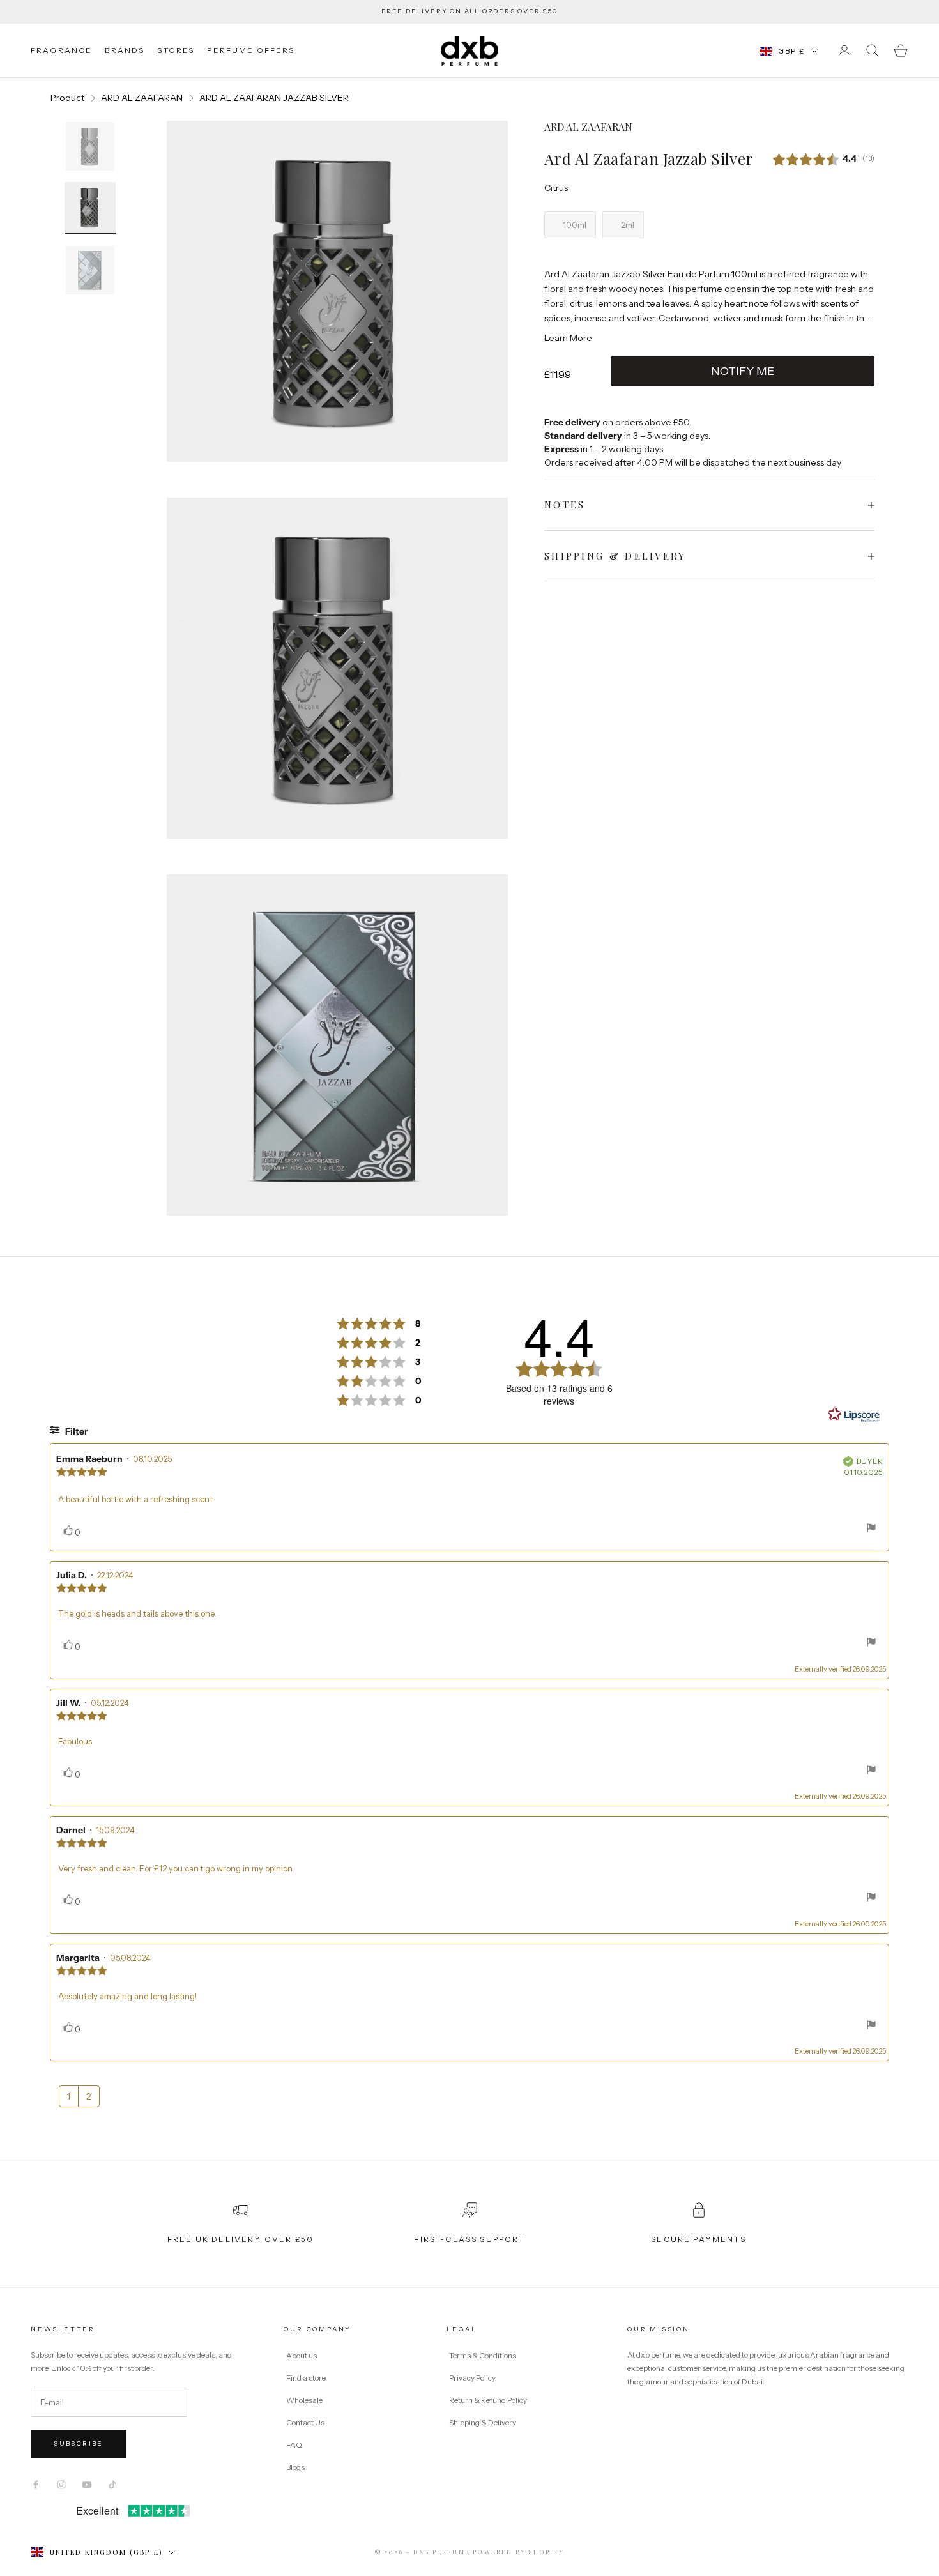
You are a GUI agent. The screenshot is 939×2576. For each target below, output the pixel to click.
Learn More (568, 338)
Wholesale (304, 2400)
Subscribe (79, 2443)
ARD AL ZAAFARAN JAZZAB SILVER (274, 98)
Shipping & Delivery (483, 2422)
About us (302, 2355)
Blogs (295, 2467)
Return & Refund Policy (489, 2400)
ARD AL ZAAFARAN (142, 98)
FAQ (294, 2445)
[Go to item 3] (90, 270)
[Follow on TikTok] (112, 2485)
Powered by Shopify (518, 2552)
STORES (176, 50)
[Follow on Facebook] (36, 2485)
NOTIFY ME (743, 371)
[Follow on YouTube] (87, 2485)
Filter (76, 1431)
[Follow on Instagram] (61, 2485)
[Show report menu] (871, 1530)
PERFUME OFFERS (251, 50)
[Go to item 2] (90, 208)
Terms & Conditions (483, 2355)
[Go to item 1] (90, 146)
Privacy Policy (473, 2378)
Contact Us (305, 2422)
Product (67, 98)
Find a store (306, 2378)
